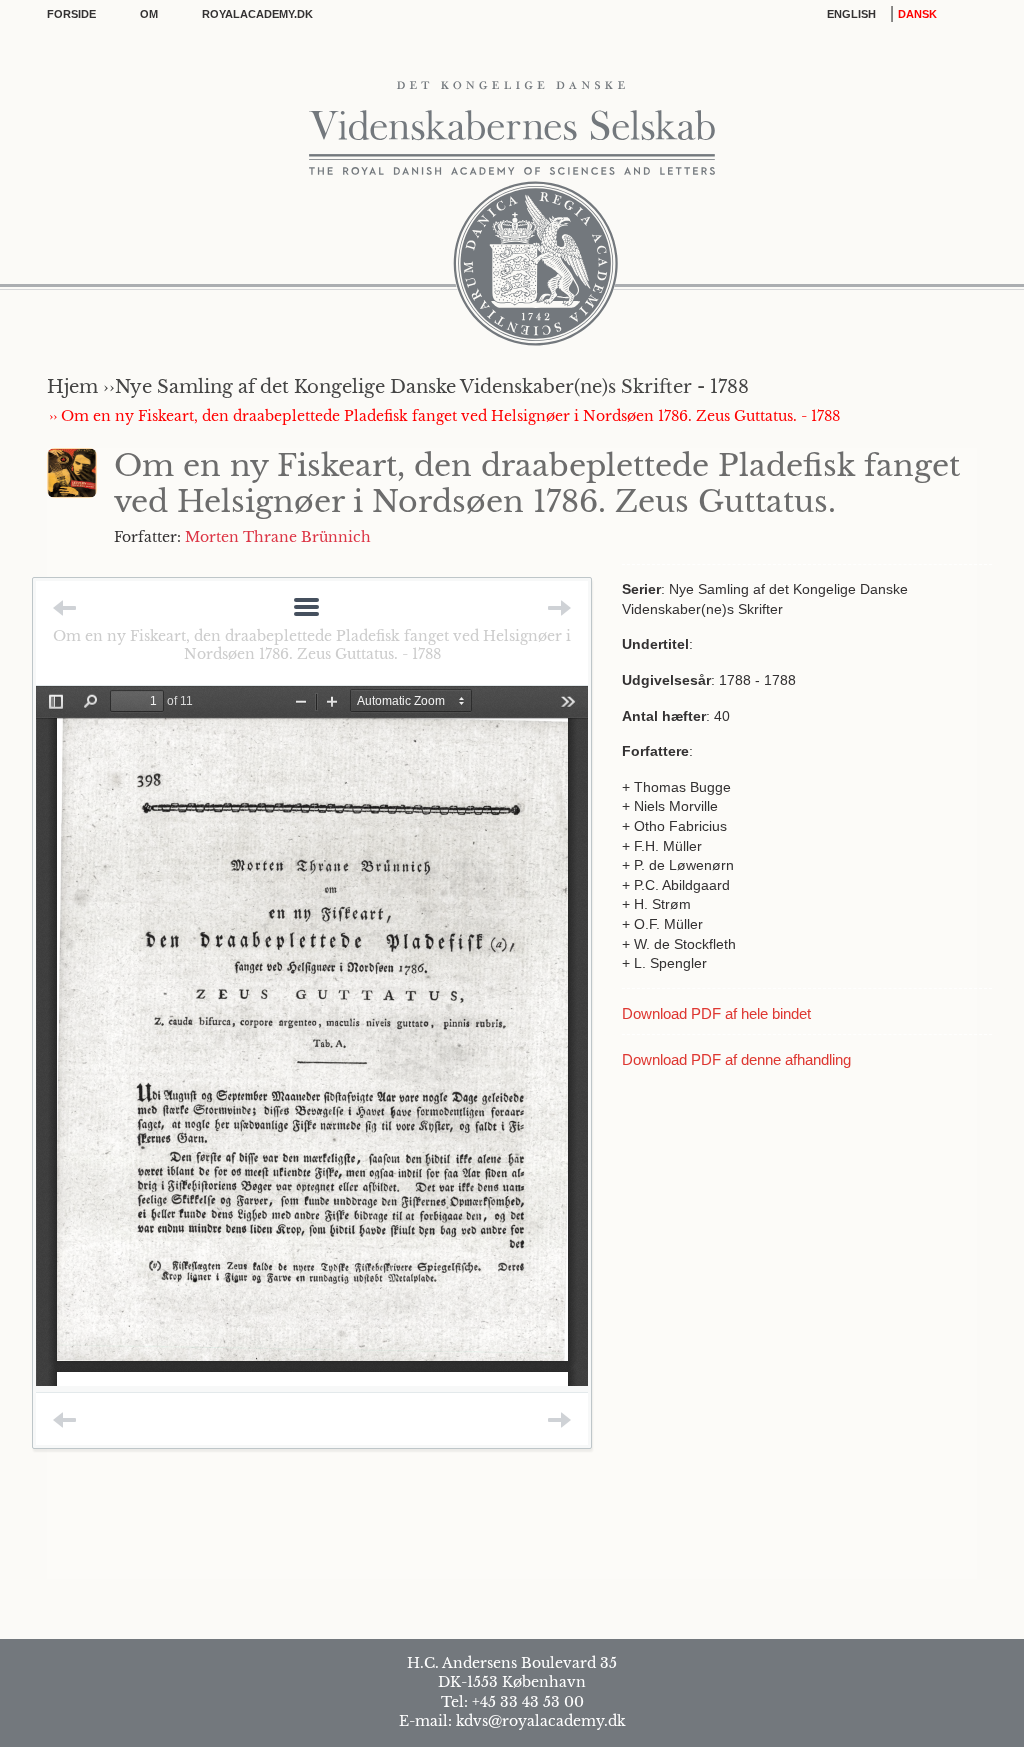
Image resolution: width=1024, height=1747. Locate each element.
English (851, 14)
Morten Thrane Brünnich (278, 537)
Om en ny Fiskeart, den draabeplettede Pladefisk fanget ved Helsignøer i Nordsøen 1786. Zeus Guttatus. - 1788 (312, 645)
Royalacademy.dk (257, 14)
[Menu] (306, 608)
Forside (71, 14)
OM (149, 14)
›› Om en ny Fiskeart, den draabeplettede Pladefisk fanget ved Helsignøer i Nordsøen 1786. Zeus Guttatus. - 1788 (444, 416)
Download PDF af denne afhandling (736, 1059)
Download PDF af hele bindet (716, 1013)
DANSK (917, 14)
